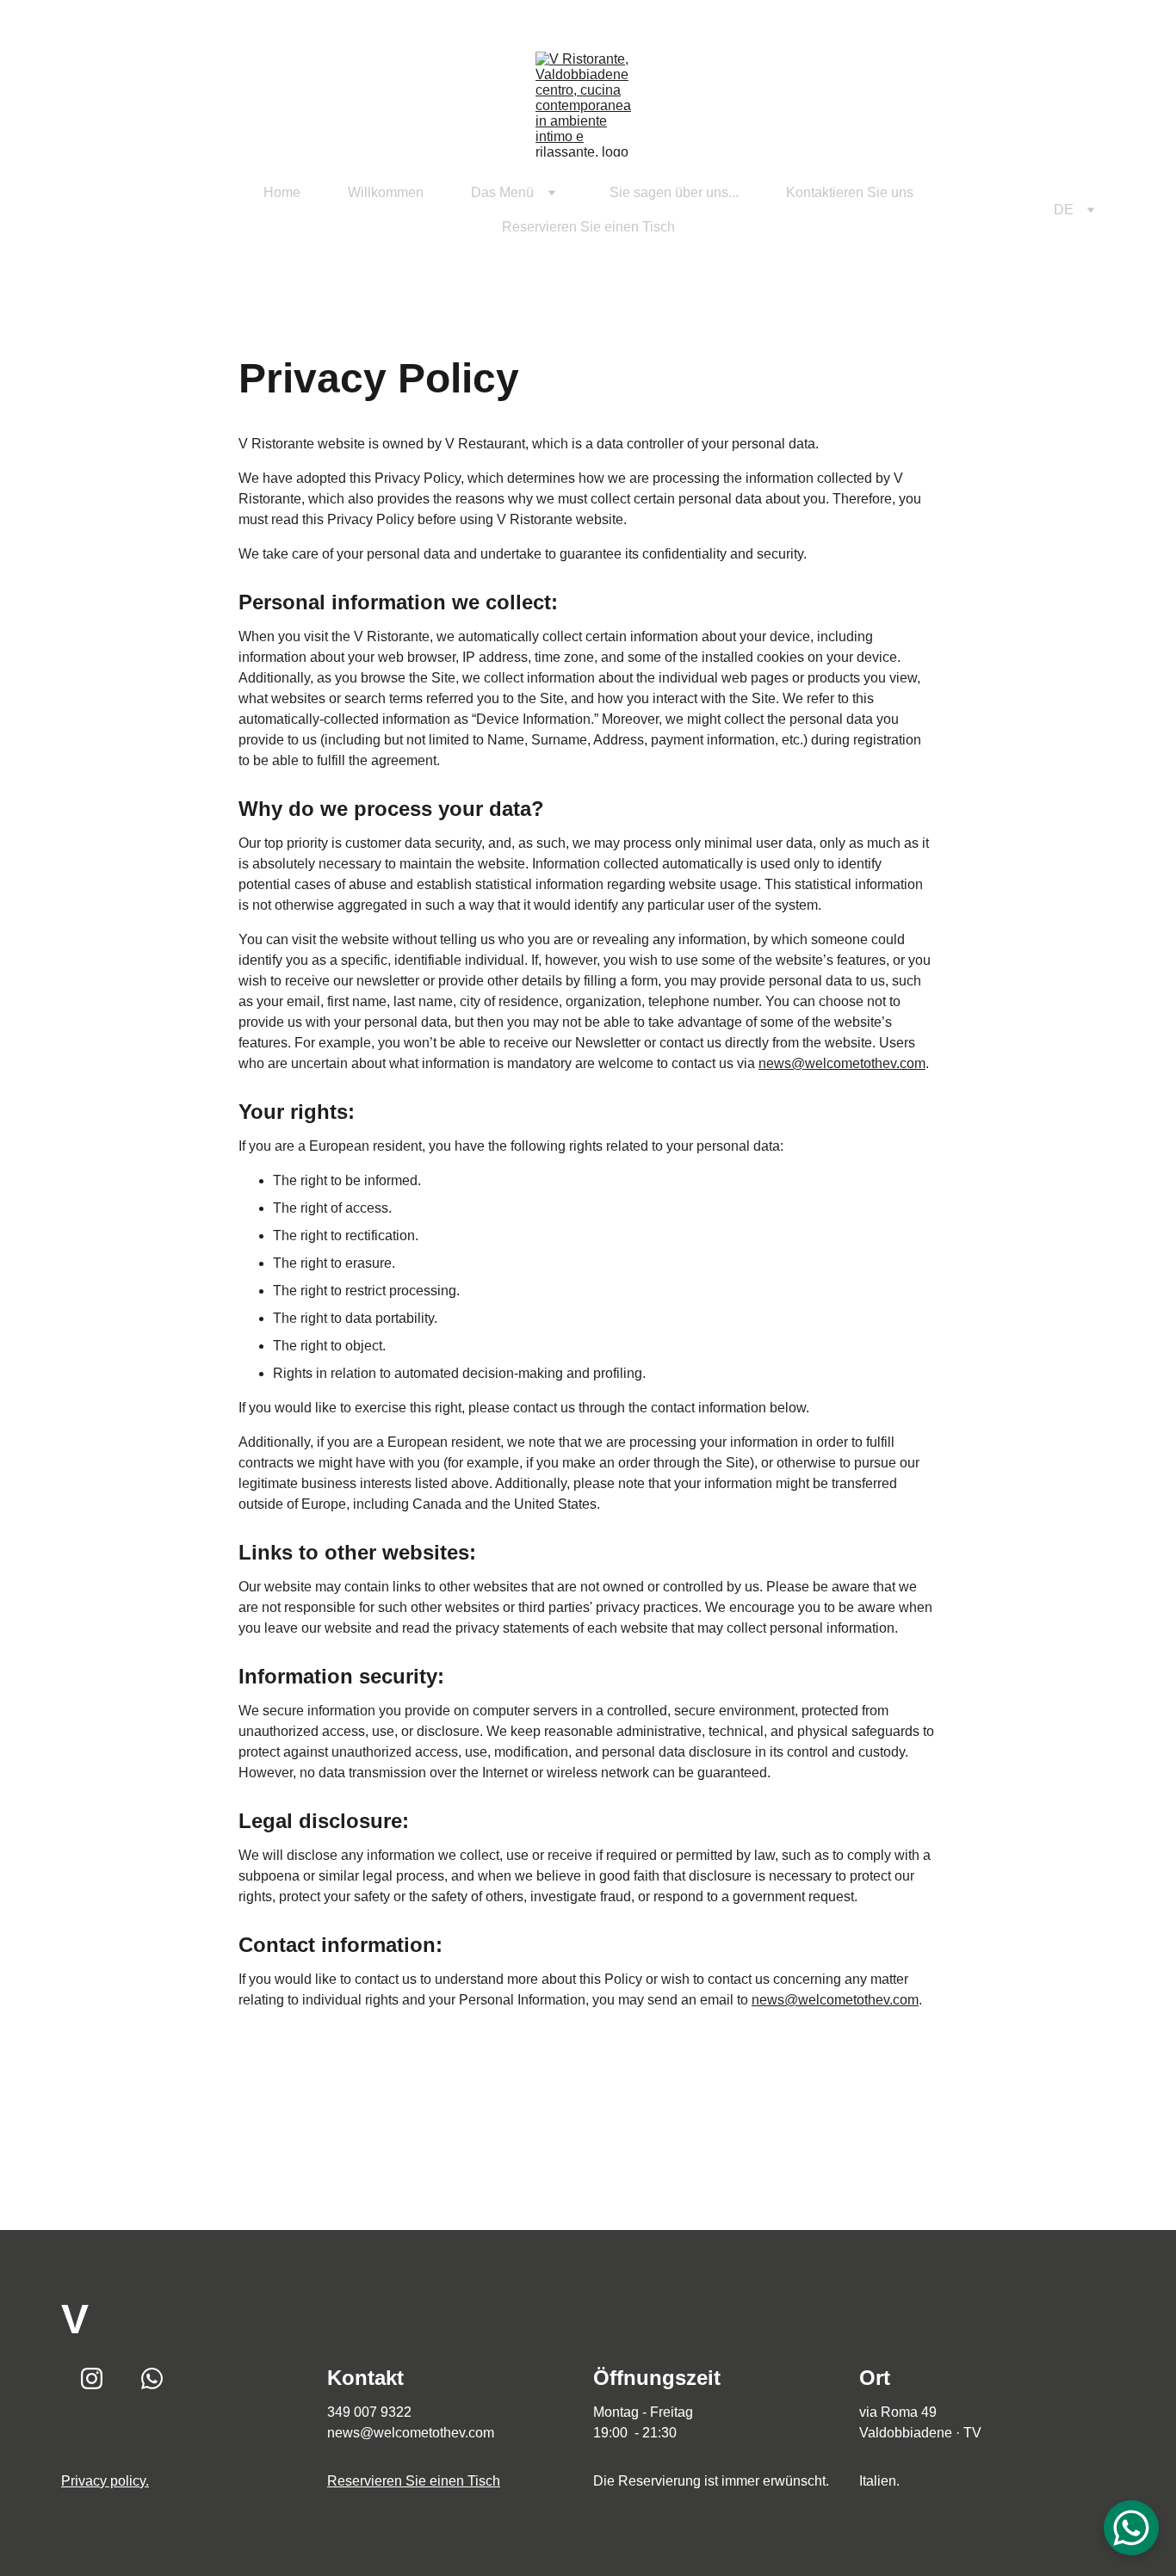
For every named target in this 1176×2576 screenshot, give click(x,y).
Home (282, 192)
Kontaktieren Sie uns (850, 192)
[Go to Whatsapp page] (115, 210)
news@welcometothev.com (842, 1063)
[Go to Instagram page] (90, 210)
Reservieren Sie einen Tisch (588, 227)
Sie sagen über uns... (674, 192)
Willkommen (386, 192)
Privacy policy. (105, 2481)
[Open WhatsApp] (1131, 2528)
